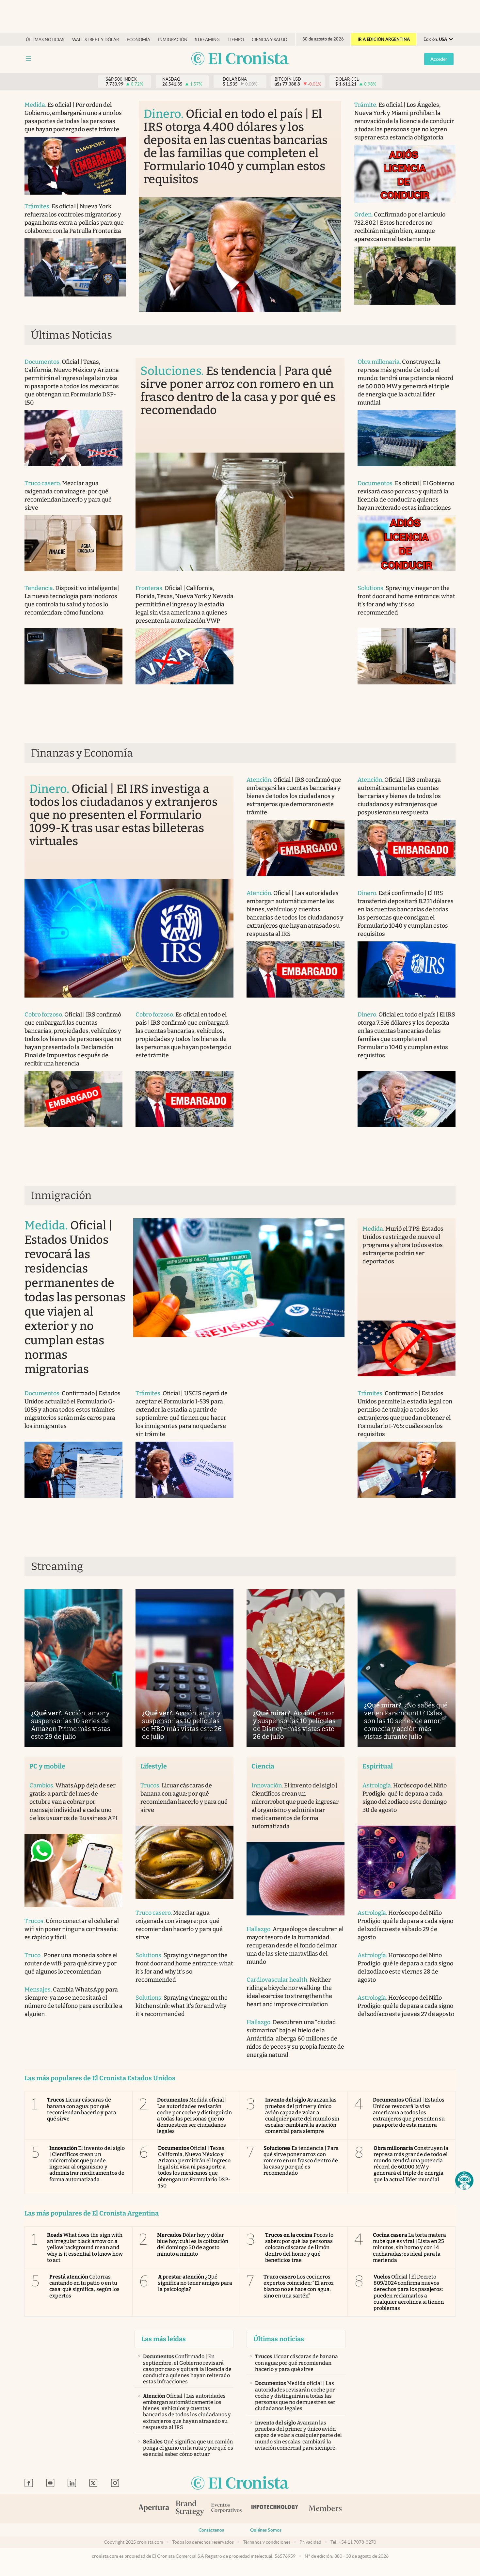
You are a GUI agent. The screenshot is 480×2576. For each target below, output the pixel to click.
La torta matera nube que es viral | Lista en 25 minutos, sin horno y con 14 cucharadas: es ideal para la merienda (410, 2248)
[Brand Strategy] (190, 2509)
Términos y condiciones (267, 2542)
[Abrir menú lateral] (28, 59)
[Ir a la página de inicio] (240, 59)
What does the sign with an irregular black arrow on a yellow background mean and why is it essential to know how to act (85, 2248)
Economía (138, 40)
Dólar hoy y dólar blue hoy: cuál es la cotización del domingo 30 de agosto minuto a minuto (193, 2244)
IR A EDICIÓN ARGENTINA (384, 39)
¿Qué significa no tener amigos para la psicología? (195, 2283)
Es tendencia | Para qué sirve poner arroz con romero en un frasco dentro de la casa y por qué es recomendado (301, 2161)
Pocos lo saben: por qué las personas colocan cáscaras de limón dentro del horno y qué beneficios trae (299, 2248)
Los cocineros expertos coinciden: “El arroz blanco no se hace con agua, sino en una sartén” (299, 2286)
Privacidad (310, 2542)
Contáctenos (211, 2530)
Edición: (435, 39)
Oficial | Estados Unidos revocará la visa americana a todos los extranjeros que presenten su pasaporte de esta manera (409, 2112)
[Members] (325, 2509)
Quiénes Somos (266, 2530)
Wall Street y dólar (96, 40)
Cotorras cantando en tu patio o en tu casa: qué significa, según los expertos (84, 2286)
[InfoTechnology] (275, 2509)
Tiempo (236, 40)
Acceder (439, 59)
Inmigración (173, 40)
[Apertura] (154, 2509)
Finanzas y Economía (82, 753)
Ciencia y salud (270, 40)
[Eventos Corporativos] (226, 2509)
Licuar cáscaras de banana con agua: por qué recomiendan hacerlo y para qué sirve (82, 2109)
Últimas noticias (45, 40)
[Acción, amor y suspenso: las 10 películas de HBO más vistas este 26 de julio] (184, 1668)
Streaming (207, 40)
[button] (464, 2181)
